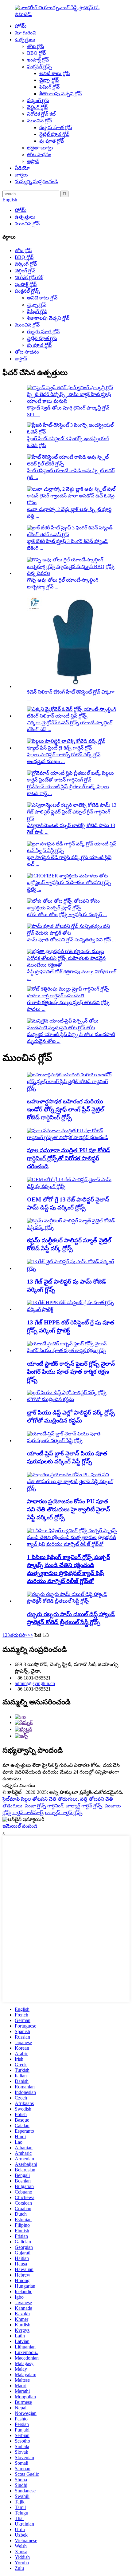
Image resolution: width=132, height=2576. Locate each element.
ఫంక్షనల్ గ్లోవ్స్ (40, 67)
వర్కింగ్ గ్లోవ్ (38, 100)
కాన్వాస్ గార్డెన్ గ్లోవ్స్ (64, 1812)
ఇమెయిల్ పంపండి (20, 1826)
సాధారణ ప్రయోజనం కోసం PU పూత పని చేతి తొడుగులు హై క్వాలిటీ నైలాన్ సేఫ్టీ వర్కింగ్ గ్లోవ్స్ (68, 1509)
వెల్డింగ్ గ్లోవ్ (37, 107)
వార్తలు (21, 175)
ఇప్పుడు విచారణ (19, 1785)
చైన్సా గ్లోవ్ (49, 80)
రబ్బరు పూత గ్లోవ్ (56, 127)
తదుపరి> (19, 1635)
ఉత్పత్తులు (25, 40)
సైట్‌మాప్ (11, 1799)
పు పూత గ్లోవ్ (52, 141)
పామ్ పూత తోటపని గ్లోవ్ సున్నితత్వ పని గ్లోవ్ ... (71, 940)
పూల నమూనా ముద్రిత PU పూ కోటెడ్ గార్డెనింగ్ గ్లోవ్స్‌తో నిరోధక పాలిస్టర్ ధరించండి (69, 1158)
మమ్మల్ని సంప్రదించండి (36, 182)
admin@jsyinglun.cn (35, 1683)
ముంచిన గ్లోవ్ (39, 121)
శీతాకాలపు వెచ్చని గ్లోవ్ (60, 94)
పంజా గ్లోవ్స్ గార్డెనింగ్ (44, 1806)
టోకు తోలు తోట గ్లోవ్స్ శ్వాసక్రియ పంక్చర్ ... (67, 914)
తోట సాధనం (39, 154)
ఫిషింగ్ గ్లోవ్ (49, 87)
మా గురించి (25, 33)
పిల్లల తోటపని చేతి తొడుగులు (49, 1799)
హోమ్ (21, 26)
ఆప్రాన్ (33, 161)
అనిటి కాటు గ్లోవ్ (54, 73)
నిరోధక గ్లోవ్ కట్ (41, 114)
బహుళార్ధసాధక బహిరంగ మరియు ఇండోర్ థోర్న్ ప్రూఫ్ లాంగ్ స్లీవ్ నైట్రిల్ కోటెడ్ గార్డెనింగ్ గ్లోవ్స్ (65, 1109)
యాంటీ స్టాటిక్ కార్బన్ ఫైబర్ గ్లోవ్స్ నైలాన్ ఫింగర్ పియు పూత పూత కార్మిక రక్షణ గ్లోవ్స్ (71, 1372)
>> (30, 1635)
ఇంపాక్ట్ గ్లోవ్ (38, 60)
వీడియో (22, 168)
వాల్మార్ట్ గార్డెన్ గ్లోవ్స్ (84, 1806)
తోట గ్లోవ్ (35, 46)
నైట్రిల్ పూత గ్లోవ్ (54, 134)
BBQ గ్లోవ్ (36, 53)
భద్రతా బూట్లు (40, 148)
